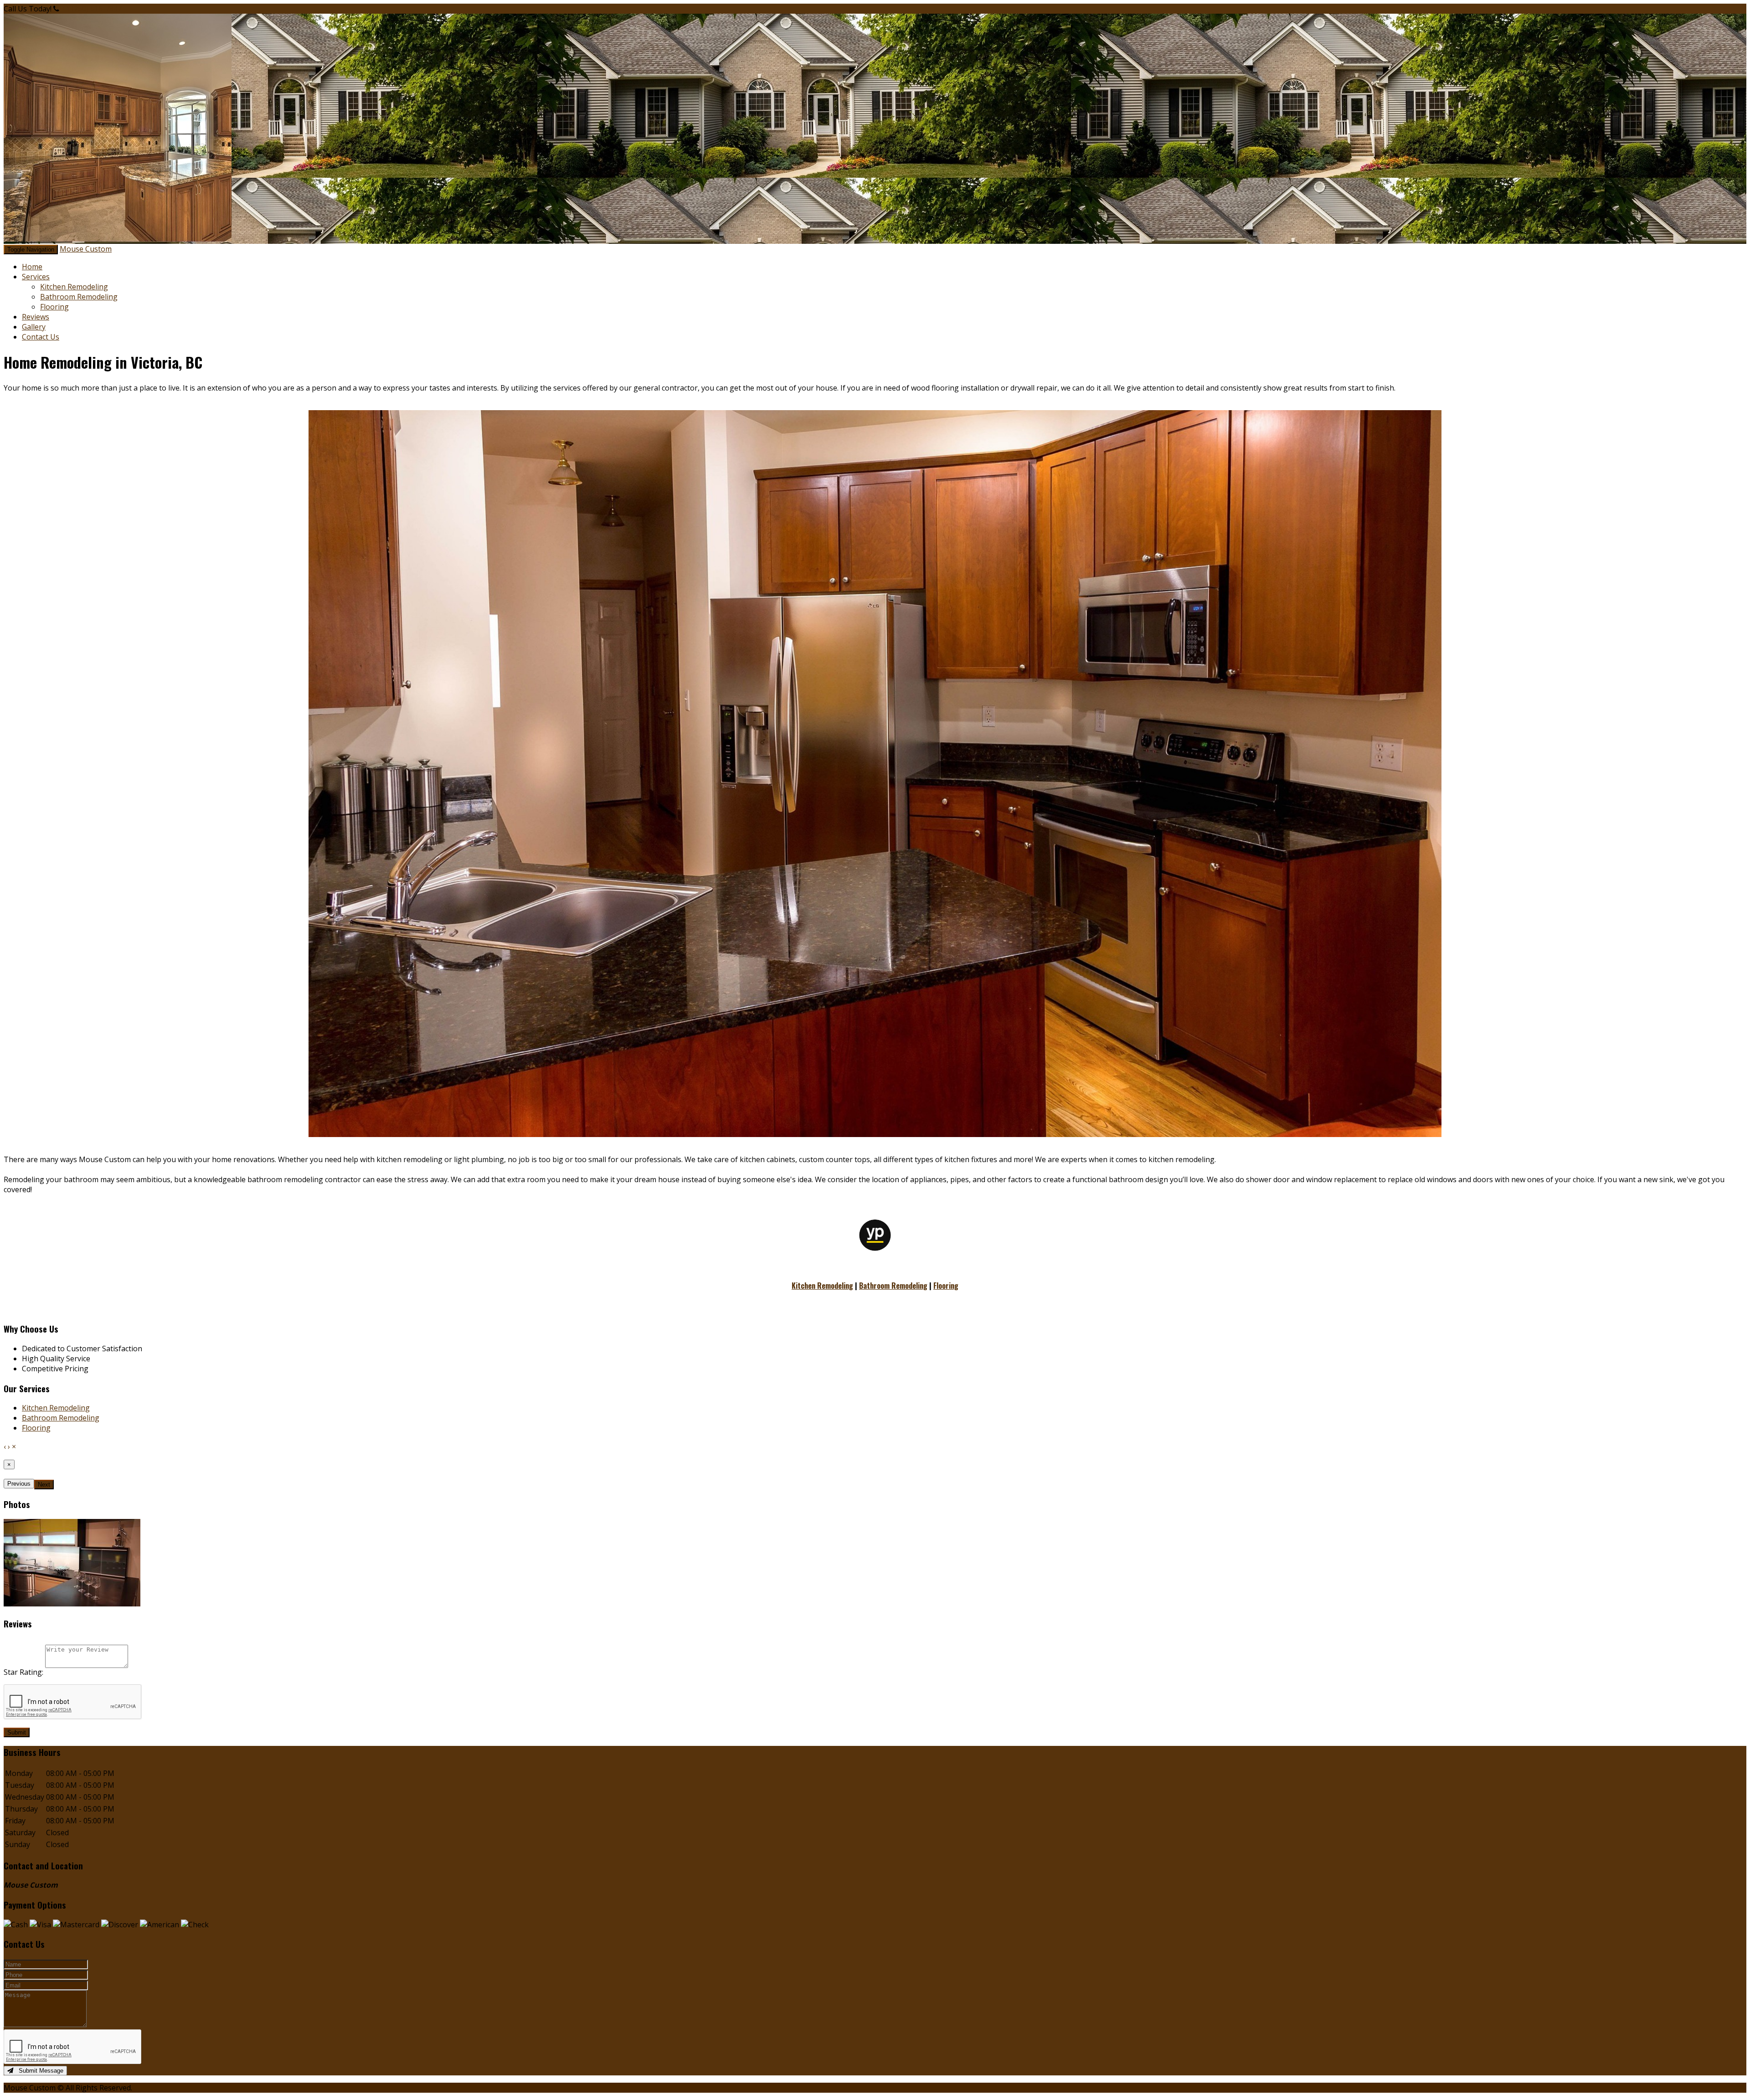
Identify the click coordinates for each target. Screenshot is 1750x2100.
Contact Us (41, 337)
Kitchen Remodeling (74, 287)
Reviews (36, 317)
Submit (17, 1732)
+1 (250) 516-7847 (91, 9)
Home (32, 267)
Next (44, 1485)
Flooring (54, 307)
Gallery (34, 327)
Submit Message (38, 2071)
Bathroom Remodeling (79, 297)
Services (36, 277)
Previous (19, 1484)
